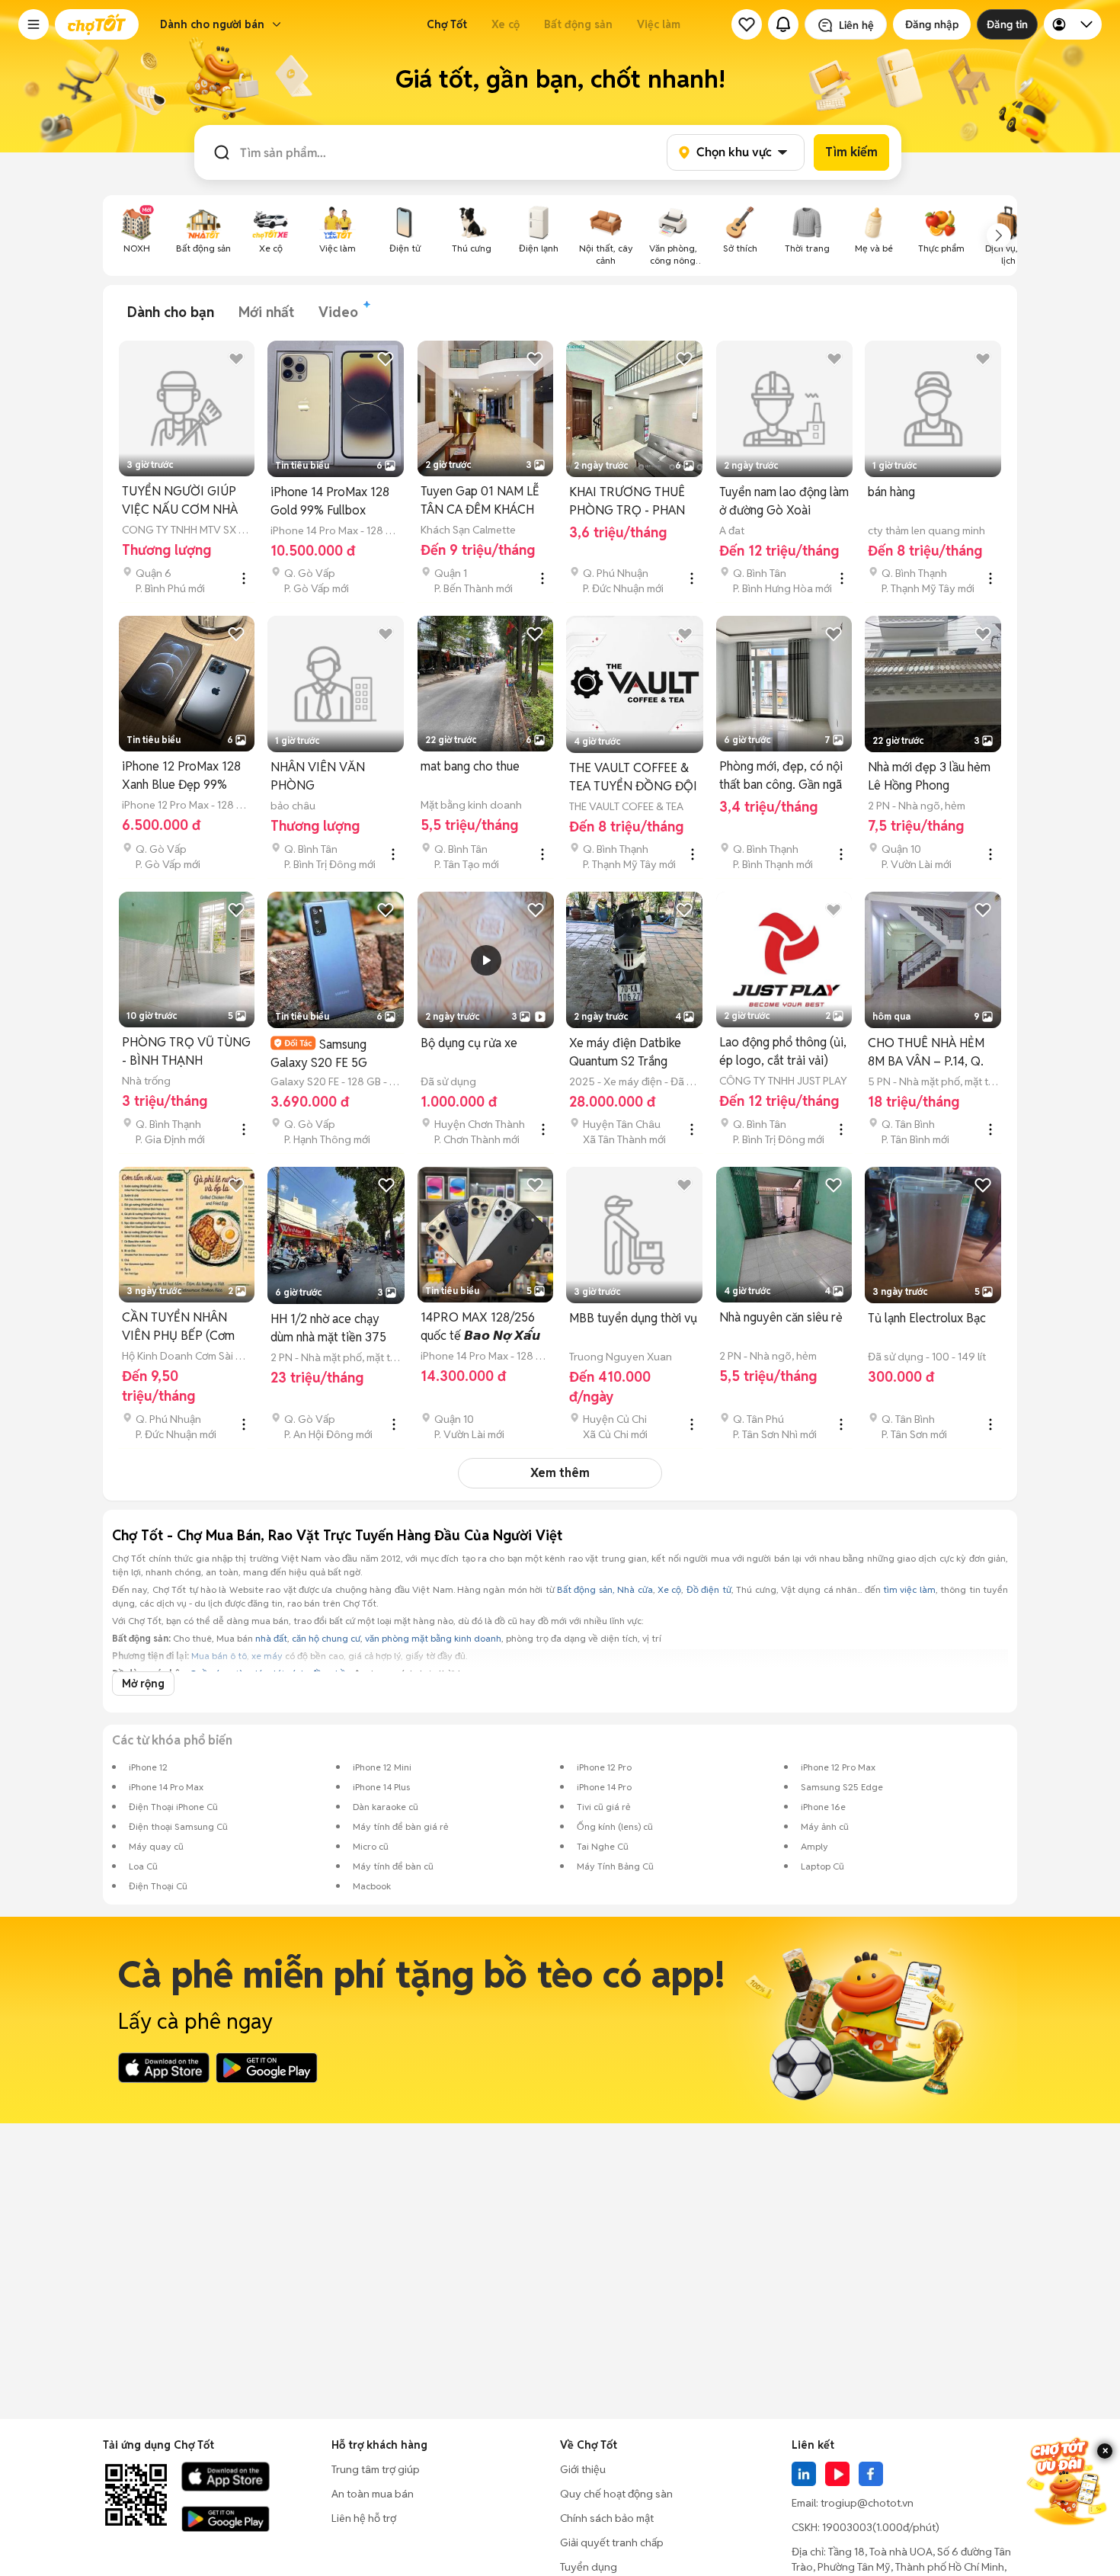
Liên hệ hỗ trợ (364, 2518)
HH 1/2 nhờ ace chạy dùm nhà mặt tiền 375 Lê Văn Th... (328, 1329)
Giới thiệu (583, 2469)
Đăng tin (1007, 24)
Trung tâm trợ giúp (376, 2469)
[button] (34, 24)
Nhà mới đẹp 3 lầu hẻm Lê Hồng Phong (929, 776)
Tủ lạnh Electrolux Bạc (927, 1318)
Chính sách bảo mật (607, 2518)
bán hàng (891, 492)
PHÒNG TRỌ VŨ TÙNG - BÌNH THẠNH (186, 1051)
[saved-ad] (747, 24)
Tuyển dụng (589, 2567)
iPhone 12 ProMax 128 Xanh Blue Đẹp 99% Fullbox (181, 776)
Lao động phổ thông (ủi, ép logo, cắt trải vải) (783, 1051)
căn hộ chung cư (326, 1638)
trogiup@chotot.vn (867, 2503)
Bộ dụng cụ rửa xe (469, 1043)
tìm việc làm (909, 1589)
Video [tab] (338, 312)
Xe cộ (506, 24)
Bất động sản (578, 24)
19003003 (847, 2527)
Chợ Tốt (447, 24)
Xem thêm (560, 1473)
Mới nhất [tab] (266, 312)
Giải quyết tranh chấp (612, 2542)
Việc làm (659, 24)
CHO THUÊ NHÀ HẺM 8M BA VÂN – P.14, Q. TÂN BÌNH (926, 1053)
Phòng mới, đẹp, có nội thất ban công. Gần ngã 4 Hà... (781, 776)
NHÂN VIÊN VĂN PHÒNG (318, 776)
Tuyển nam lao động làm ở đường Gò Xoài (784, 501)
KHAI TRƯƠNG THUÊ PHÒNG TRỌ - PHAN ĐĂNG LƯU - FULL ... (627, 502)
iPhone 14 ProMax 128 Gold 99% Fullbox (330, 501)
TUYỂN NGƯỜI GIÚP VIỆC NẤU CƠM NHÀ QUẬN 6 (180, 501)
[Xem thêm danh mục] (999, 235)
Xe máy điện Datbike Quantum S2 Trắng (625, 1052)
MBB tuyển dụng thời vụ (633, 1318)
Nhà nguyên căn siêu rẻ (781, 1317)
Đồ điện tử (709, 1589)
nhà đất (271, 1638)
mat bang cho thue (470, 766)
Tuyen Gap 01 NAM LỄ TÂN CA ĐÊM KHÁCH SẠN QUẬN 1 (480, 501)
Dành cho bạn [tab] (171, 312)
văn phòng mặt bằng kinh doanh (433, 1638)
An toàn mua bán (373, 2494)
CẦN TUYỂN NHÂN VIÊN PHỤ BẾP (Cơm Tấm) (178, 1327)
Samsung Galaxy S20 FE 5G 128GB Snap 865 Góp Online (328, 1054)
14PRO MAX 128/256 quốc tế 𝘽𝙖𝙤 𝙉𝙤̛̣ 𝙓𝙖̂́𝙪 (480, 1326)
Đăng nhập (932, 24)
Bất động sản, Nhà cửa (605, 1589)
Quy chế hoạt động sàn (616, 2494)
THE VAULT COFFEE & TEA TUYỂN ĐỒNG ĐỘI (633, 777)
